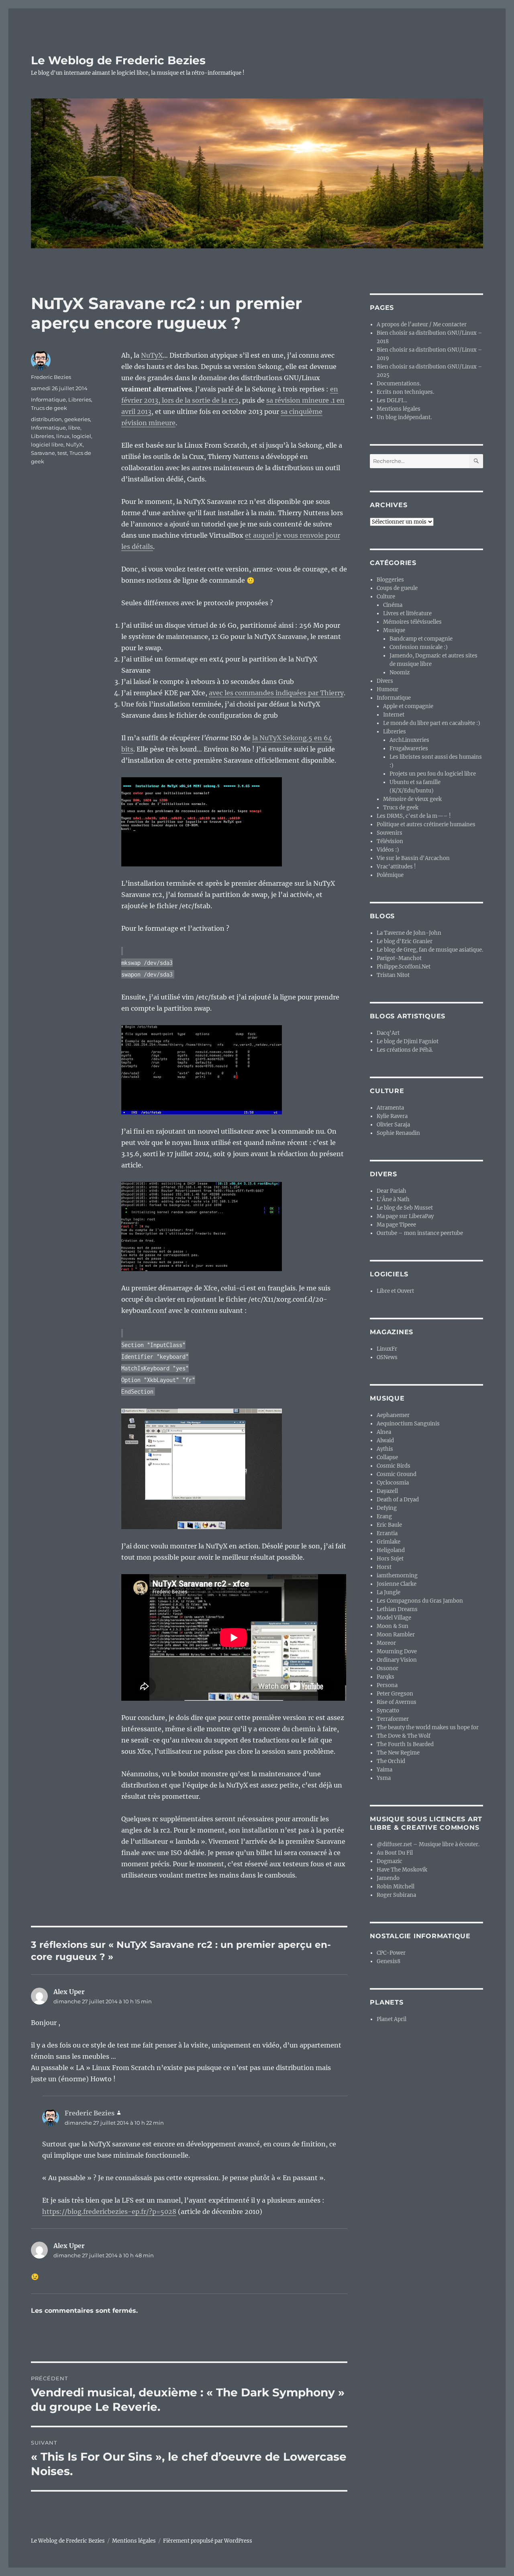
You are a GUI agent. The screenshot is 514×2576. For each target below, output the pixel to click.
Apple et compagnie (408, 706)
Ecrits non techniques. (405, 392)
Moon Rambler (396, 1635)
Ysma (384, 1778)
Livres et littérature (407, 613)
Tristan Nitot (393, 975)
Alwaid (385, 1441)
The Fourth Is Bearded (405, 1744)
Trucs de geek (49, 408)
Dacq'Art (388, 1033)
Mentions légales (399, 409)
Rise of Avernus (397, 1702)
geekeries (77, 419)
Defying (387, 1508)
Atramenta (390, 1108)
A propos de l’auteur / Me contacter (422, 325)
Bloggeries (390, 580)
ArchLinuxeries (409, 740)
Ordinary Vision (397, 1660)
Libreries (80, 399)
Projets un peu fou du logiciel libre (433, 774)
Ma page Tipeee (396, 1225)
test (62, 453)
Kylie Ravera (392, 1116)
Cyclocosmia (393, 1483)
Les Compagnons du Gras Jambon (420, 1601)
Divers (385, 681)
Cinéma (393, 605)
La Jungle (389, 1592)
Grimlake (389, 1542)
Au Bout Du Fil (395, 1853)
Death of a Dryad (398, 1500)
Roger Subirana (396, 1895)
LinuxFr (387, 1349)
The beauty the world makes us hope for (428, 1727)
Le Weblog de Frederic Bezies (118, 60)
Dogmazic (390, 1861)
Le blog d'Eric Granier (405, 941)
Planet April (392, 2019)
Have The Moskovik (402, 1870)
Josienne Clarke (397, 1584)
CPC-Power (391, 1953)
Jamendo (388, 1878)
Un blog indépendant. (404, 417)
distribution (46, 419)
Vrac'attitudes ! (396, 867)
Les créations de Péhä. (405, 1050)
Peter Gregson (395, 1694)
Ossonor (388, 1668)
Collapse (387, 1457)
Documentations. (399, 384)
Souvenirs (390, 833)
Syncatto (388, 1711)
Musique (394, 630)
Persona (387, 1685)
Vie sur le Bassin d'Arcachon (413, 858)
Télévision (390, 841)
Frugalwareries (409, 748)
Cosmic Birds (394, 1466)
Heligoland (391, 1550)
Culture (386, 597)
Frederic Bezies (51, 377)
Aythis (385, 1449)
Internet (394, 715)
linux (63, 436)
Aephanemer (393, 1415)
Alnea (384, 1432)
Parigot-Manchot (399, 958)
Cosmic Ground (397, 1474)
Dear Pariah (392, 1191)
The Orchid (391, 1761)
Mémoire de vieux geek (412, 799)
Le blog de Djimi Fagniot (408, 1041)
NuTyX (152, 355)
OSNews (387, 1357)
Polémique (390, 875)
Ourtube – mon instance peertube (420, 1233)
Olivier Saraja (393, 1125)
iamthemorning (397, 1576)
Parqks (385, 1677)
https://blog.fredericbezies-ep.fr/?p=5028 (109, 2212)
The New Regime (398, 1753)
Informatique (48, 399)
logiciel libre (47, 444)
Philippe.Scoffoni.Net (404, 967)
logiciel (82, 436)
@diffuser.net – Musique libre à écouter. (428, 1844)
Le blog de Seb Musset (405, 1208)
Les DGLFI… (392, 400)
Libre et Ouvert (395, 1291)
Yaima (384, 1770)
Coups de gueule (397, 588)
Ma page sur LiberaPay (405, 1216)
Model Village (394, 1618)
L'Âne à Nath (393, 1199)
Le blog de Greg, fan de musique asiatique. (430, 950)
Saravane (43, 453)
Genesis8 (389, 1961)
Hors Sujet (390, 1559)
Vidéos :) (388, 850)
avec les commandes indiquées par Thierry (276, 693)
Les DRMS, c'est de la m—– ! (414, 816)
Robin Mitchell (396, 1887)
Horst (384, 1567)
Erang (384, 1516)
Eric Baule (389, 1525)
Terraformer (393, 1719)
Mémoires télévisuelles (412, 622)
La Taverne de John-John (409, 933)
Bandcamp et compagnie (421, 639)
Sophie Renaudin (398, 1133)
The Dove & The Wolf (404, 1736)
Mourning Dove (397, 1651)
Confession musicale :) (419, 647)
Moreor (386, 1643)
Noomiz (400, 673)
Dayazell (387, 1491)
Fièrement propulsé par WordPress (208, 2541)
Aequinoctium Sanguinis (408, 1424)
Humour (388, 689)
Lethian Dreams (397, 1609)
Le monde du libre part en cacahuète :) (432, 723)
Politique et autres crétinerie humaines (426, 824)
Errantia (387, 1533)
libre (74, 428)
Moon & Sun (393, 1626)
